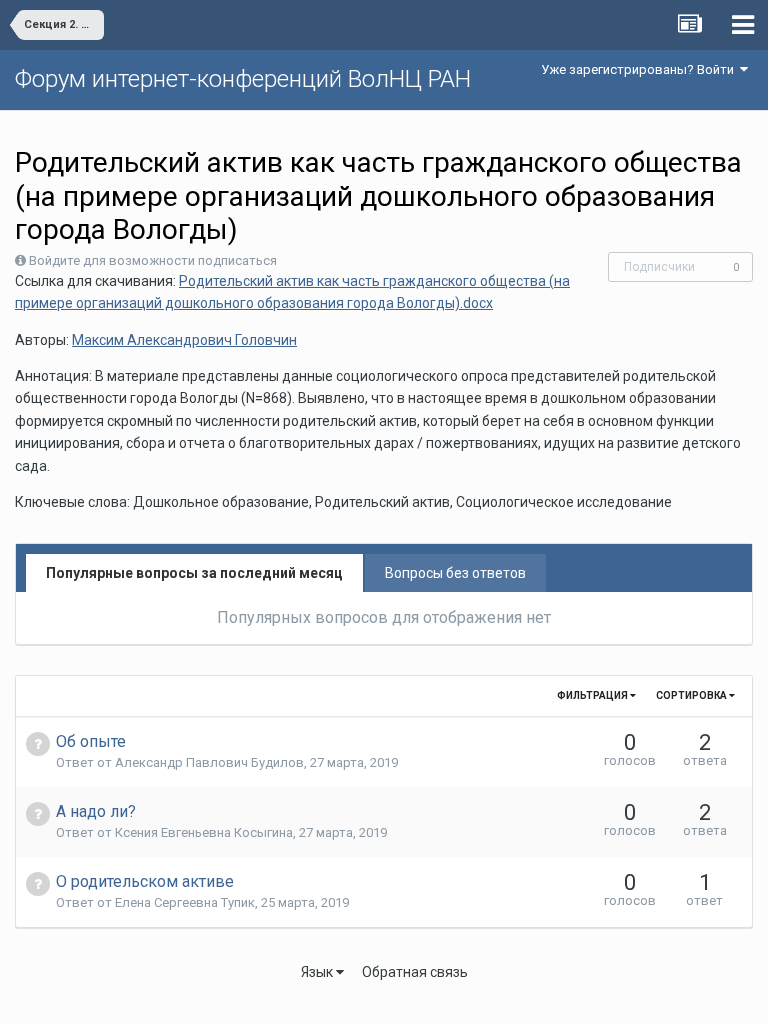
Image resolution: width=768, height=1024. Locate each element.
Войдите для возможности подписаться (153, 260)
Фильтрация (593, 695)
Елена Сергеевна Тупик (185, 902)
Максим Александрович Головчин (184, 340)
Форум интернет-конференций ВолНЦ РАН (243, 79)
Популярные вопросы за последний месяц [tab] (194, 573)
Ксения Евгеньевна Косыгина (204, 832)
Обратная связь (415, 972)
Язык (318, 972)
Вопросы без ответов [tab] (455, 573)
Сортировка (692, 695)
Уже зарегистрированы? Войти (640, 69)
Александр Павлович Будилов (209, 762)
